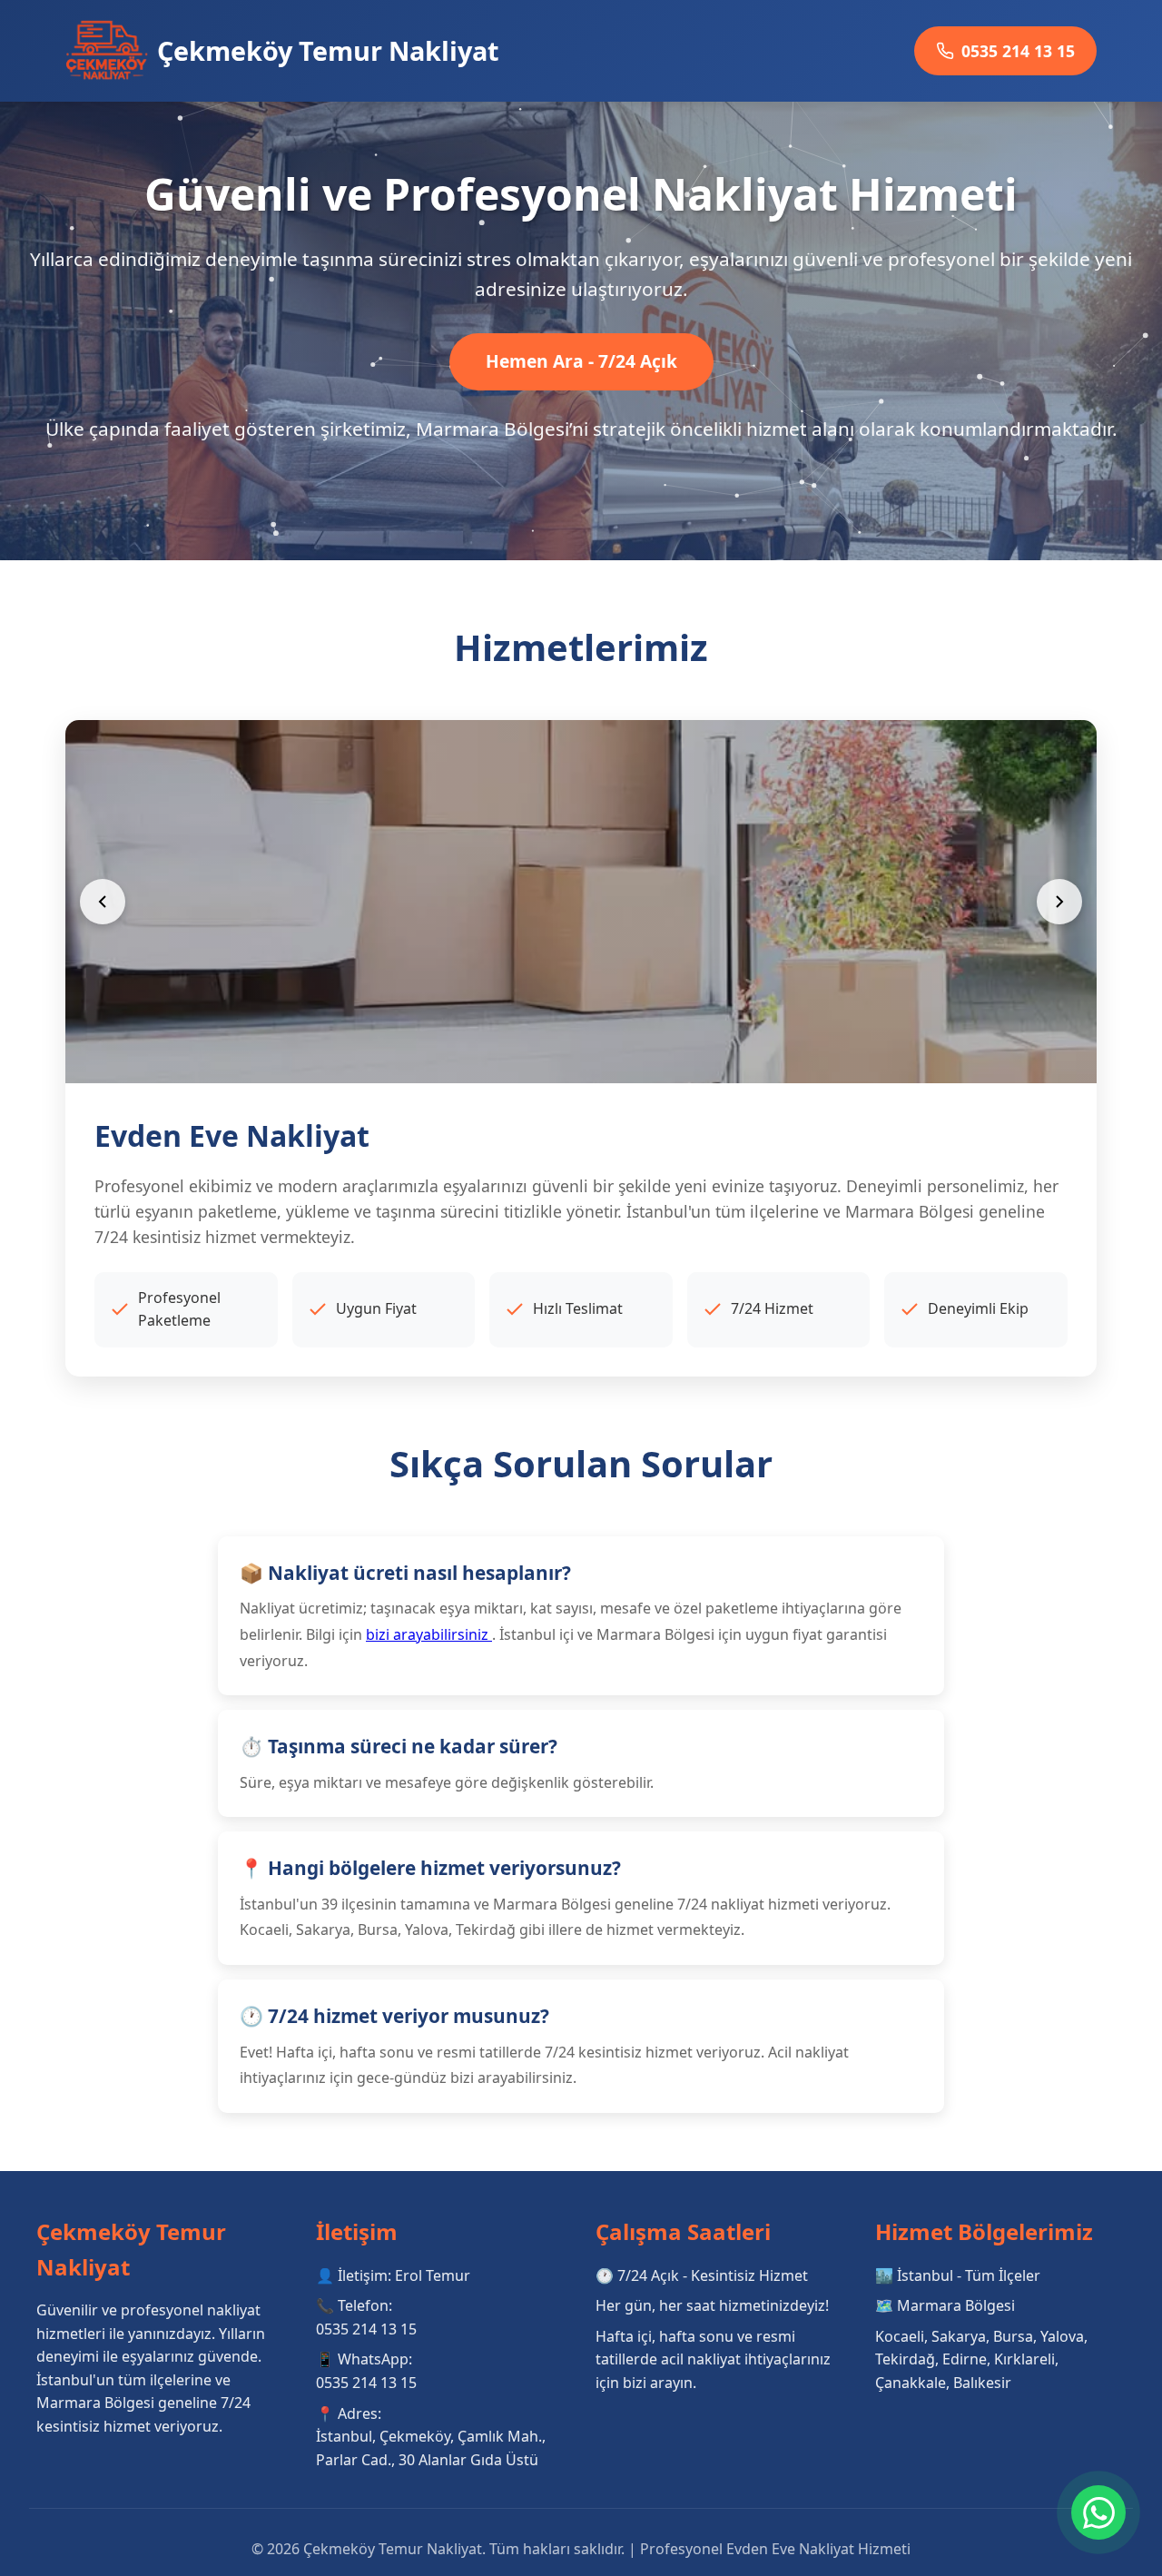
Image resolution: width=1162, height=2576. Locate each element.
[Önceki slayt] (103, 902)
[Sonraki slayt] (1059, 902)
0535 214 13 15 (1018, 51)
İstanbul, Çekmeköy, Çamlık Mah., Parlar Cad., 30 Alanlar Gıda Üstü (431, 2448)
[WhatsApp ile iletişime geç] (1098, 2512)
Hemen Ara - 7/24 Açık (581, 361)
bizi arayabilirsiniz (429, 1634)
